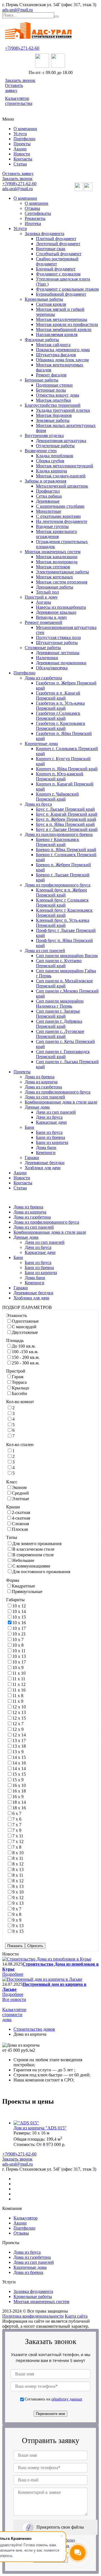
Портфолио (24, 139)
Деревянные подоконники (61, 663)
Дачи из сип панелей (56, 1112)
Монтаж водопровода (57, 562)
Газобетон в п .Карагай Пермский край (58, 696)
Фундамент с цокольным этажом (67, 289)
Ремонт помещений (43, 622)
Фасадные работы (42, 340)
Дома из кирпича (41, 1082)
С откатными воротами (58, 516)
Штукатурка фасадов (56, 355)
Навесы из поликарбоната (61, 607)
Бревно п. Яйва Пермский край (66, 850)
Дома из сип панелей (45, 951)
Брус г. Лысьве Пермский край (65, 809)
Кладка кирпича (51, 471)
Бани (29, 1127)
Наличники (47, 658)
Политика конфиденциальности (33, 2316)
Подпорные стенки (54, 385)
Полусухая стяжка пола (58, 637)
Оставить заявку (14, 88)
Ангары (43, 602)
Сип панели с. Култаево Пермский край (59, 963)
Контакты (23, 159)
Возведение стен (41, 451)
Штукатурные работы (57, 643)
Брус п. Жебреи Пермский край (66, 819)
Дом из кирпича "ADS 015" (40, 2128)
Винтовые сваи (51, 249)
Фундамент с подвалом (58, 274)
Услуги (20, 134)
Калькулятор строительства (19, 101)
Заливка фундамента (44, 234)
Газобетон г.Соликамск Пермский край (58, 716)
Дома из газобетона (43, 678)
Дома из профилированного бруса (58, 885)
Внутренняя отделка (44, 436)
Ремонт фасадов (51, 375)
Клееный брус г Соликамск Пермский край (62, 903)
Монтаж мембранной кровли (64, 329)
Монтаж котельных (54, 577)
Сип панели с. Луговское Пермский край (60, 1034)
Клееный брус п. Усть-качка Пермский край (63, 923)
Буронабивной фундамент (61, 294)
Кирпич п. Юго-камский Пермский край (60, 776)
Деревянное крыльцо (56, 612)
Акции (20, 149)
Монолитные (49, 511)
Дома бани (46, 1147)
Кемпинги (46, 1153)
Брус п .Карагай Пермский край (67, 814)
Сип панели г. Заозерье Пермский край (58, 1014)
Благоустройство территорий (53, 405)
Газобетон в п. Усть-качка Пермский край (60, 706)
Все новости (14, 1999)
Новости (22, 154)
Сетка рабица (49, 496)
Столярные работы (43, 648)
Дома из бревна (40, 1077)
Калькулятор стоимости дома (14, 2015)
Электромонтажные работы (62, 572)
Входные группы (52, 526)
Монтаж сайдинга (53, 345)
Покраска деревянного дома (63, 350)
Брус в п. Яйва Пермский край (65, 824)
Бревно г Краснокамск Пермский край (58, 842)
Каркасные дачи (51, 1122)
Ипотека (33, 223)
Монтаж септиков (53, 567)
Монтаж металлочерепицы (62, 319)
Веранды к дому (51, 617)
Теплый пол (47, 592)
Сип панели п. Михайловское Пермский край (64, 983)
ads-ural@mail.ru (18, 10)
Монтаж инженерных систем (53, 552)
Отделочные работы (55, 446)
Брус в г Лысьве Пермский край (67, 829)
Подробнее (13, 1974)
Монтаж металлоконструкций (65, 466)
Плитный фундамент (56, 239)
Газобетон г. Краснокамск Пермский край (61, 726)
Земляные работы (53, 420)
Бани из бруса (49, 1132)
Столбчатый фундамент (59, 254)
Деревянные (48, 501)
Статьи (20, 164)
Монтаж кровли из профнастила (67, 324)
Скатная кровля (51, 304)
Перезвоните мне (50, 2414)
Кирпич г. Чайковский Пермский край (57, 797)
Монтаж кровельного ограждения (56, 534)
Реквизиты (35, 218)
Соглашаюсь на (53, 2399)
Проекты (22, 144)
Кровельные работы (44, 299)
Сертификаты (38, 213)
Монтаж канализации (57, 557)
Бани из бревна (50, 1137)
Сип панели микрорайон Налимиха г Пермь (60, 1004)
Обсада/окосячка (52, 668)
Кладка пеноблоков (55, 456)
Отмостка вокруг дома (58, 395)
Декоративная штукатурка (61, 441)
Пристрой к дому (41, 597)
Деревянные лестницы (58, 653)
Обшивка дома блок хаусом (62, 360)
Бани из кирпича (52, 1142)
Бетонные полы (51, 390)
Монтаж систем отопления (62, 582)
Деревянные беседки (45, 1163)
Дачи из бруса (49, 1117)
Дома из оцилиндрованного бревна (59, 834)
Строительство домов (34, 2029)
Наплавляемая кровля (57, 335)
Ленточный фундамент (58, 244)
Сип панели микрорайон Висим (67, 956)
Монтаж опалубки (53, 400)
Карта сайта (76, 2316)
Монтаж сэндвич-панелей (61, 476)
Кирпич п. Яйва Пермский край (67, 769)
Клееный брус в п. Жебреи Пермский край (61, 892)
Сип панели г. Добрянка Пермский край (59, 1024)
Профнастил (48, 491)
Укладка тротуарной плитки (63, 410)
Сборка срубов (50, 461)
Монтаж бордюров (54, 415)
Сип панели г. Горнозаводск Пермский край (63, 1054)
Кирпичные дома (41, 744)
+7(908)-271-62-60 (22, 48)
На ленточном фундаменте (62, 521)
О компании (25, 129)
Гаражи (32, 1158)
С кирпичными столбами (60, 506)
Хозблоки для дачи (43, 1168)
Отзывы (32, 208)
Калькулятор (26, 2218)
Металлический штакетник (62, 486)
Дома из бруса (38, 804)
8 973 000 (52, 2144)
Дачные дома (37, 1107)
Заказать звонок (20, 80)
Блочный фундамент (56, 269)
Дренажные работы (55, 587)
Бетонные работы (42, 380)
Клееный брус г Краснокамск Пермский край (64, 913)
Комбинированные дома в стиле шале (61, 1102)
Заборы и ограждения (45, 481)
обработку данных (67, 2399)
